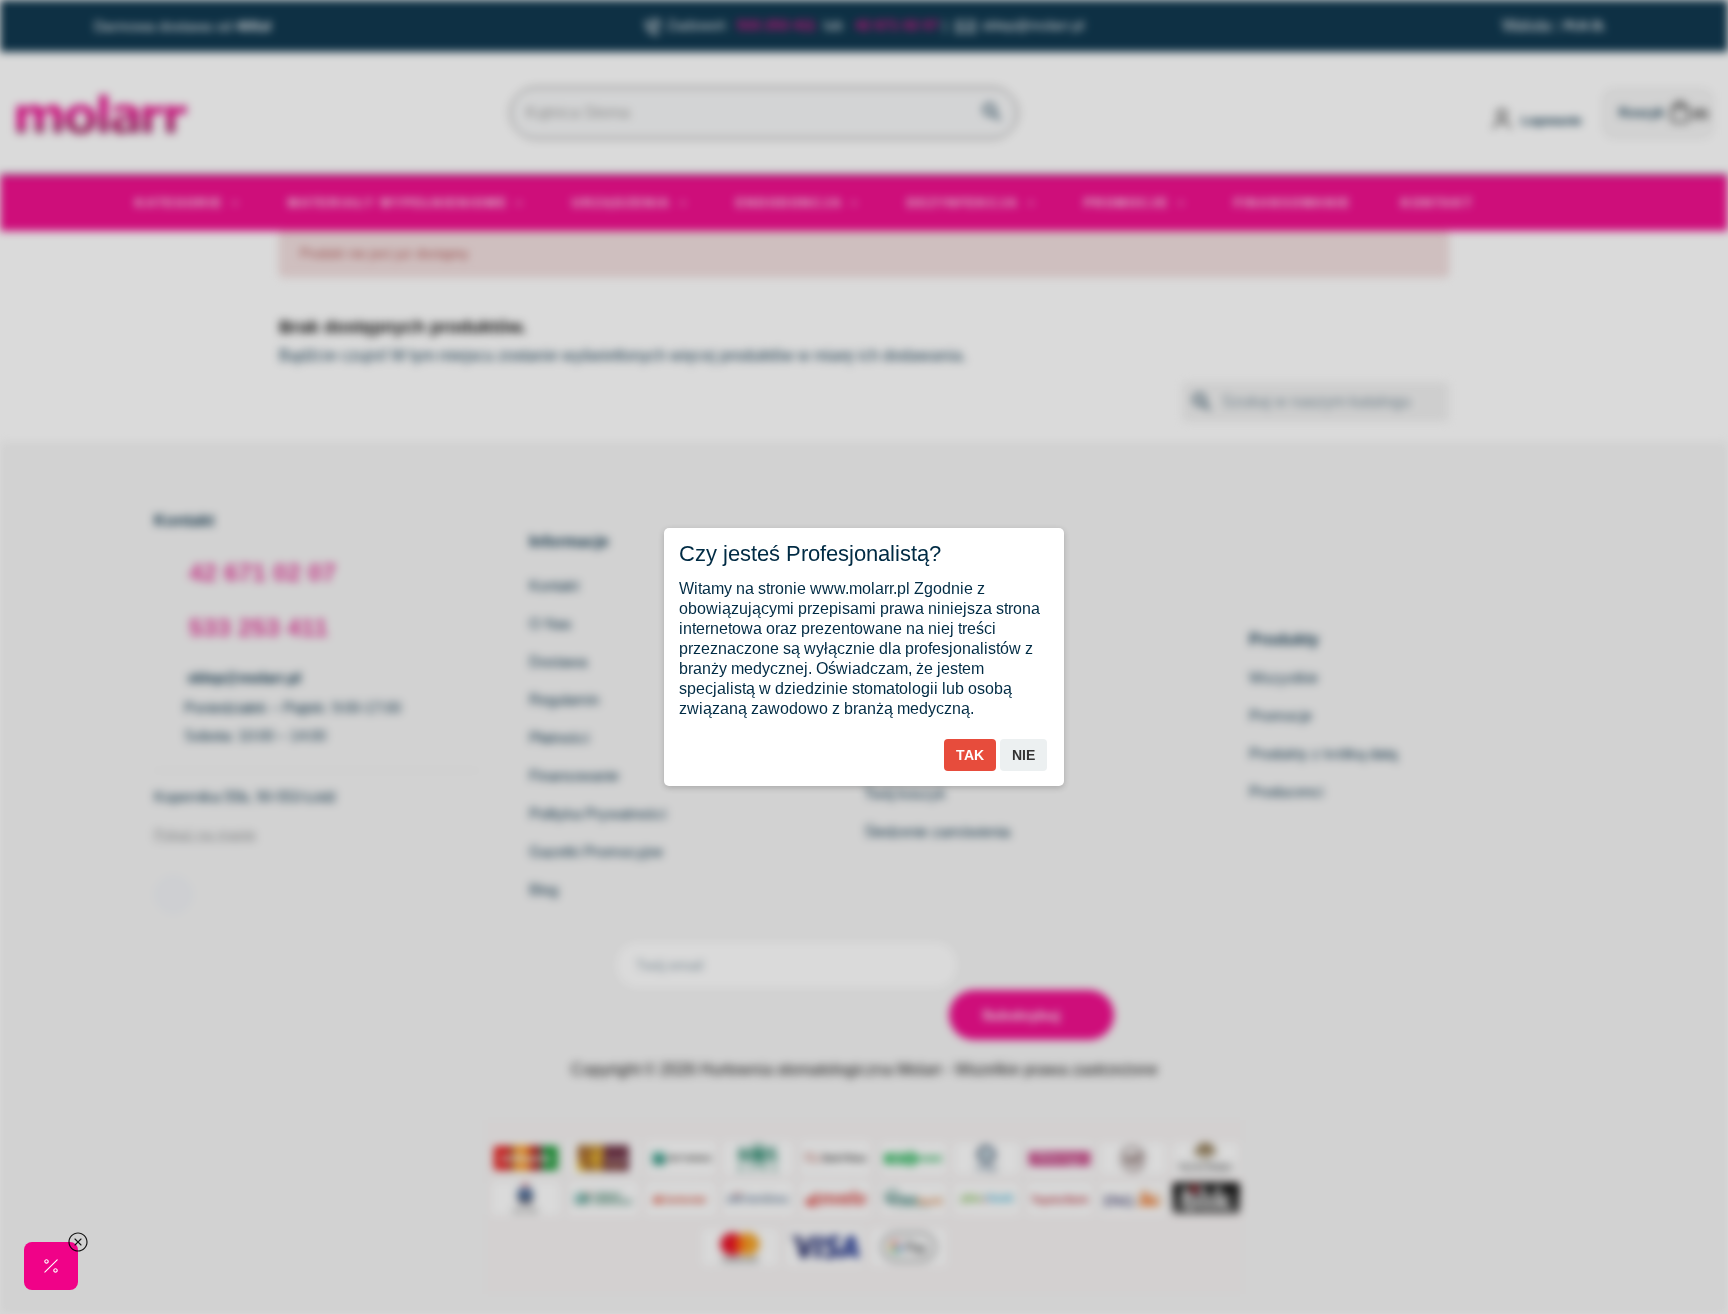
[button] (51, 1266)
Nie (1023, 755)
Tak (970, 755)
